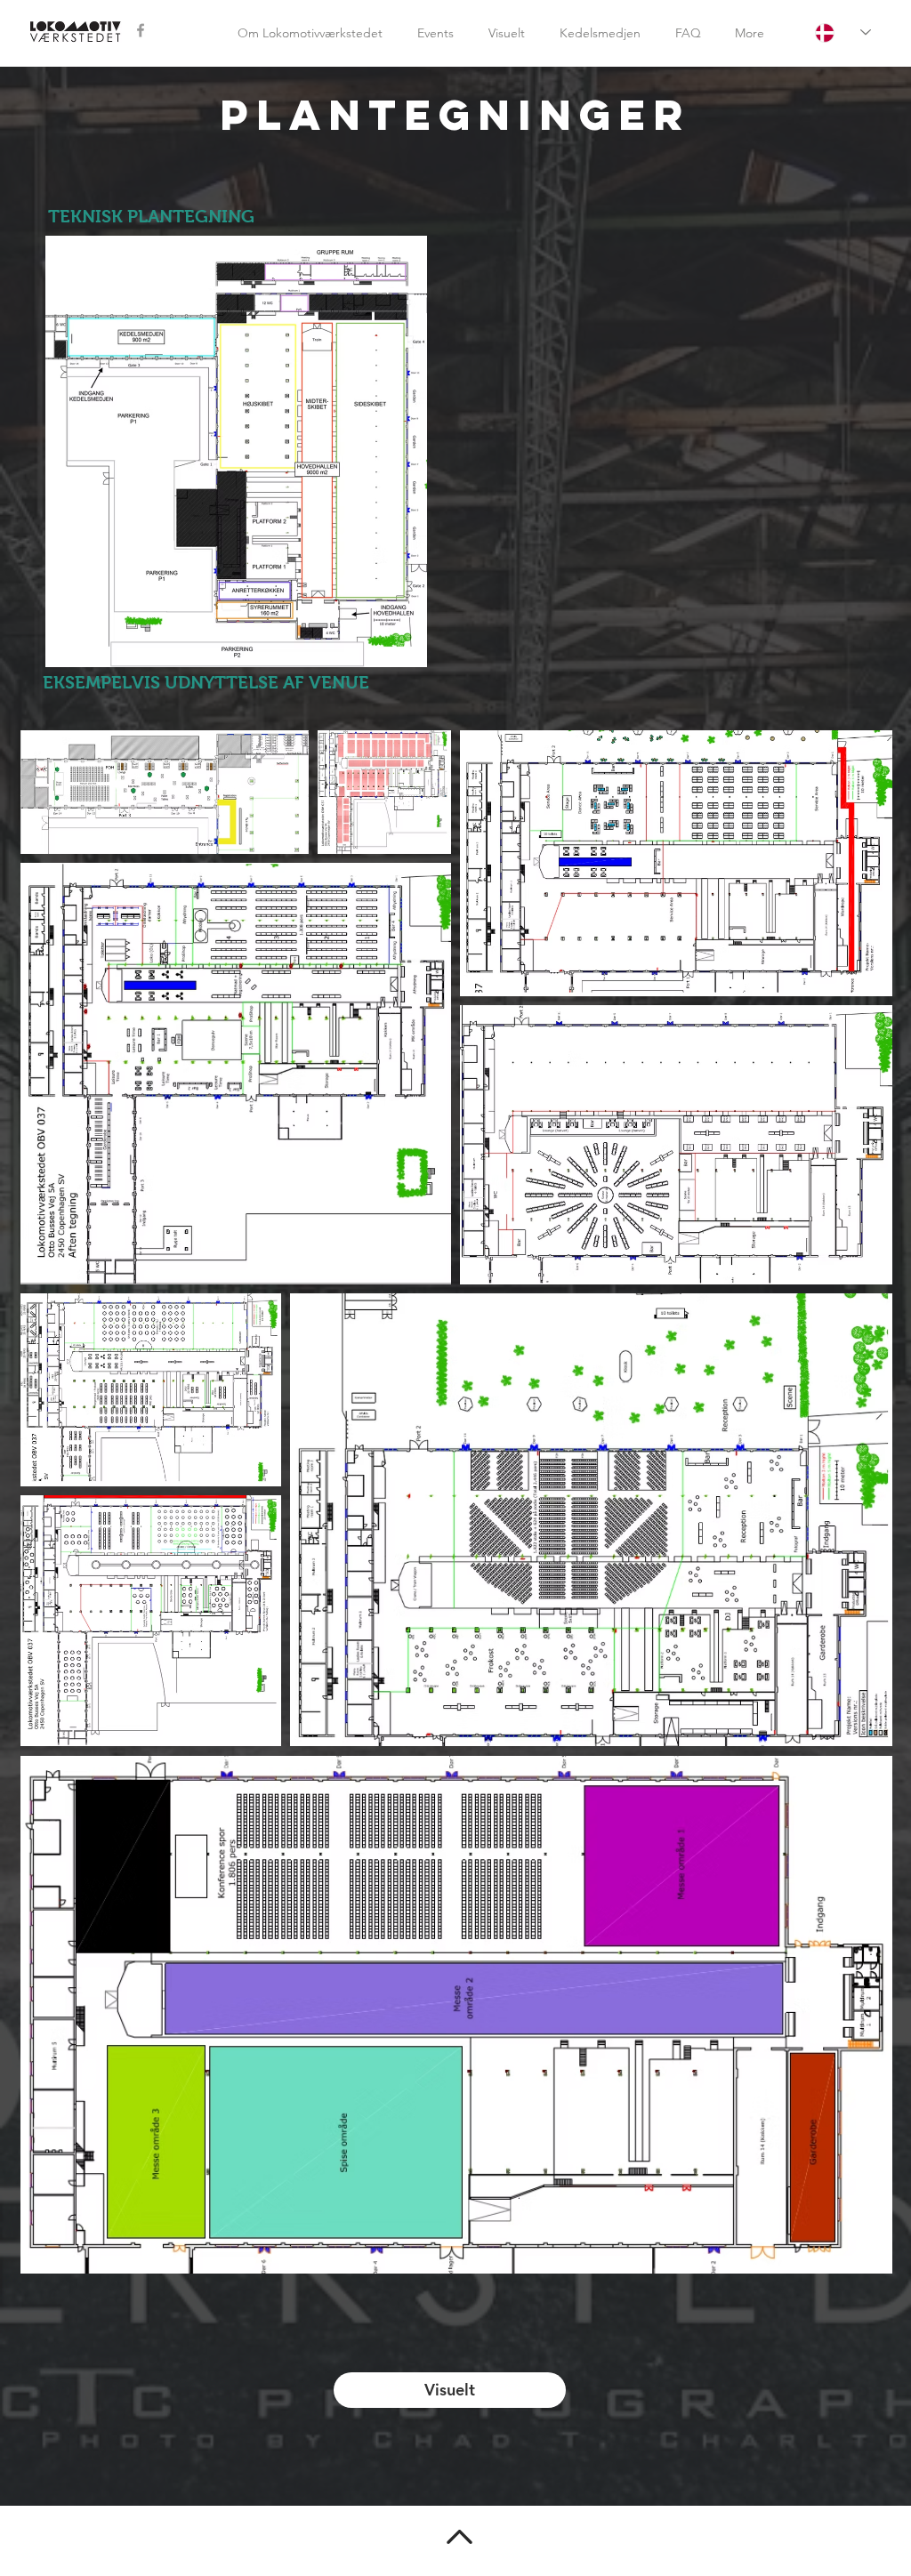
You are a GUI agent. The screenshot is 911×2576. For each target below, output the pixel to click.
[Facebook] (141, 30)
